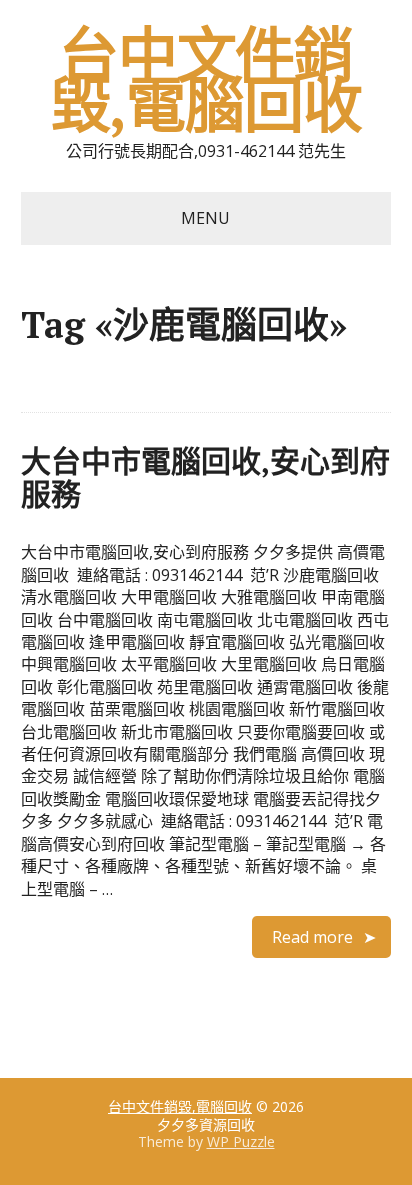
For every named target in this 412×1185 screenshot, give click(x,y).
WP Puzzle (241, 1141)
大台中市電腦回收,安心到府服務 (205, 477)
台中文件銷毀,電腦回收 (206, 80)
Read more (312, 937)
